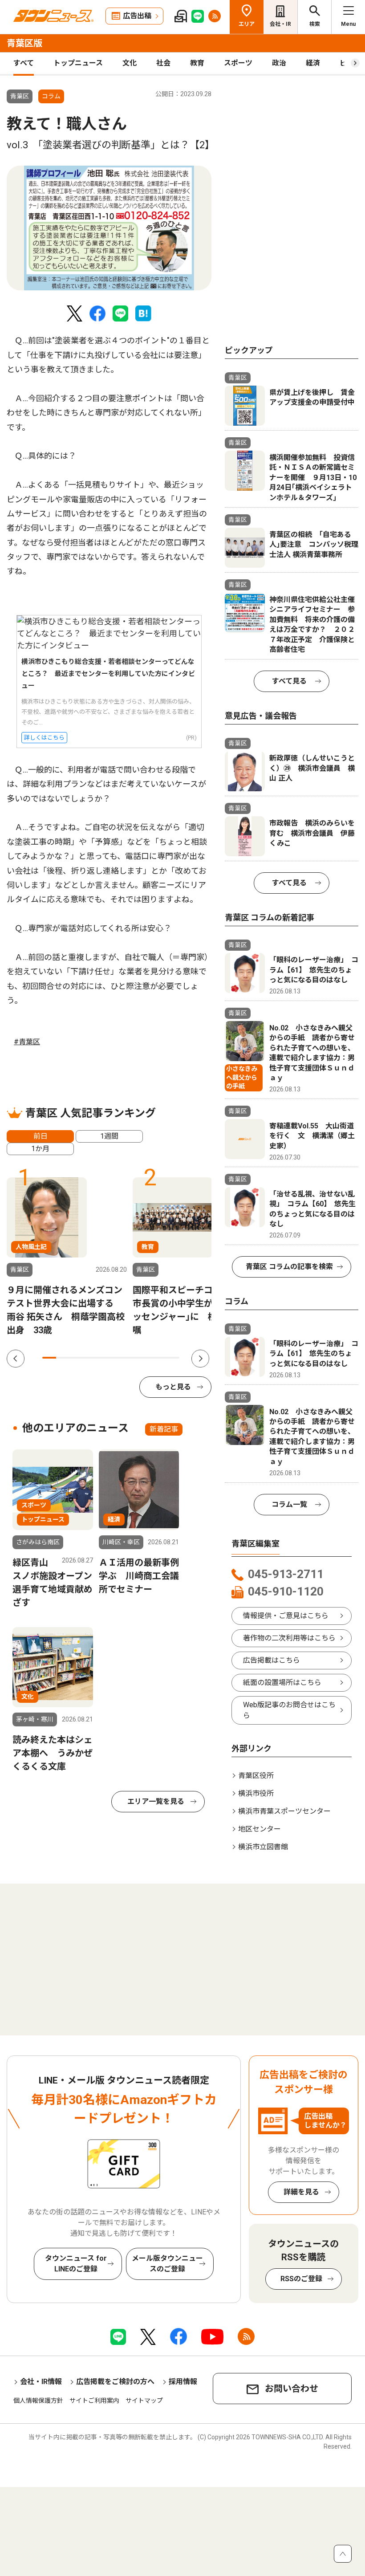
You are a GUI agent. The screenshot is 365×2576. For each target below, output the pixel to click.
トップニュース (78, 63)
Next (200, 1359)
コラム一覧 (289, 1504)
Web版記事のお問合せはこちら (289, 1710)
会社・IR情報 (41, 2382)
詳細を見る (301, 2192)
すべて (24, 63)
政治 (279, 63)
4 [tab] (90, 1358)
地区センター (260, 1829)
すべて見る (289, 681)
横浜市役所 (256, 1793)
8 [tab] (145, 1358)
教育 (197, 63)
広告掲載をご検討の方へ (115, 2382)
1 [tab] (49, 1358)
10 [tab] (172, 1358)
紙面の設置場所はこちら (282, 1683)
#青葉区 (27, 1042)
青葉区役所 (256, 1776)
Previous (16, 1359)
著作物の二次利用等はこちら (289, 1638)
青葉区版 (24, 43)
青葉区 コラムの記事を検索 (289, 1267)
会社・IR (280, 24)
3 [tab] (77, 1358)
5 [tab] (104, 1358)
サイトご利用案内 (94, 2401)
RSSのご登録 (301, 2279)
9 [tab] (159, 1358)
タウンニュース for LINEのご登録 (76, 2264)
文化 (130, 63)
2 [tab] (63, 1358)
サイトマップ (144, 2401)
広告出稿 (137, 16)
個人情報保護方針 (38, 2401)
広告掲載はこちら (272, 1660)
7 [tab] (132, 1358)
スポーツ (238, 63)
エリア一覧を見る (156, 1801)
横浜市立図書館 (263, 1847)
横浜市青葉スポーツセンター (284, 1811)
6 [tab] (118, 1358)
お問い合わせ (292, 2389)
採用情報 (183, 2382)
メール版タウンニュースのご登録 (167, 2264)
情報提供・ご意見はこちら (286, 1616)
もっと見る (173, 1387)
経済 (313, 63)
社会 (163, 63)
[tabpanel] (109, 228)
